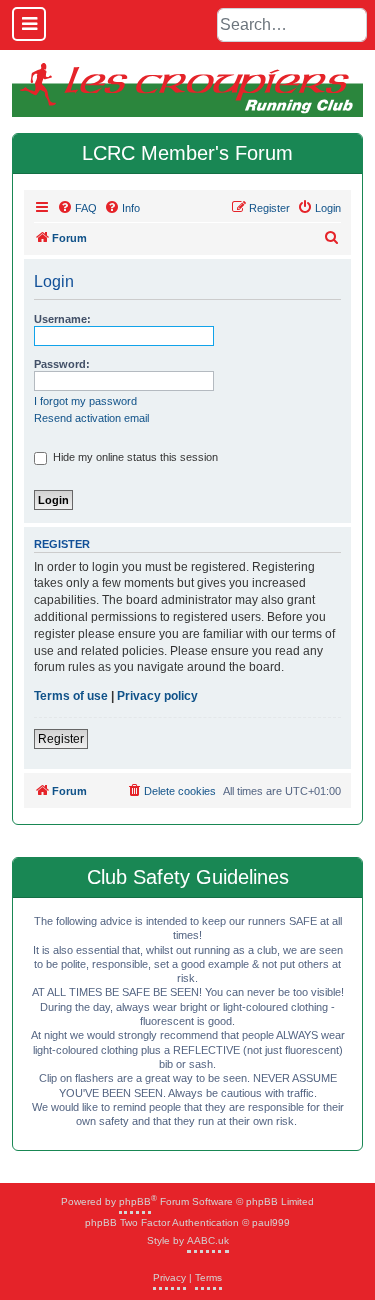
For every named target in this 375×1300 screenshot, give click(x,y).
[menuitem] (77, 208)
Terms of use (71, 696)
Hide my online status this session (134, 457)
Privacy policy (157, 696)
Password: (62, 364)
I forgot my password (85, 401)
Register (61, 739)
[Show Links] (29, 24)
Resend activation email (91, 418)
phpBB (135, 1201)
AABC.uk (208, 1240)
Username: (62, 319)
